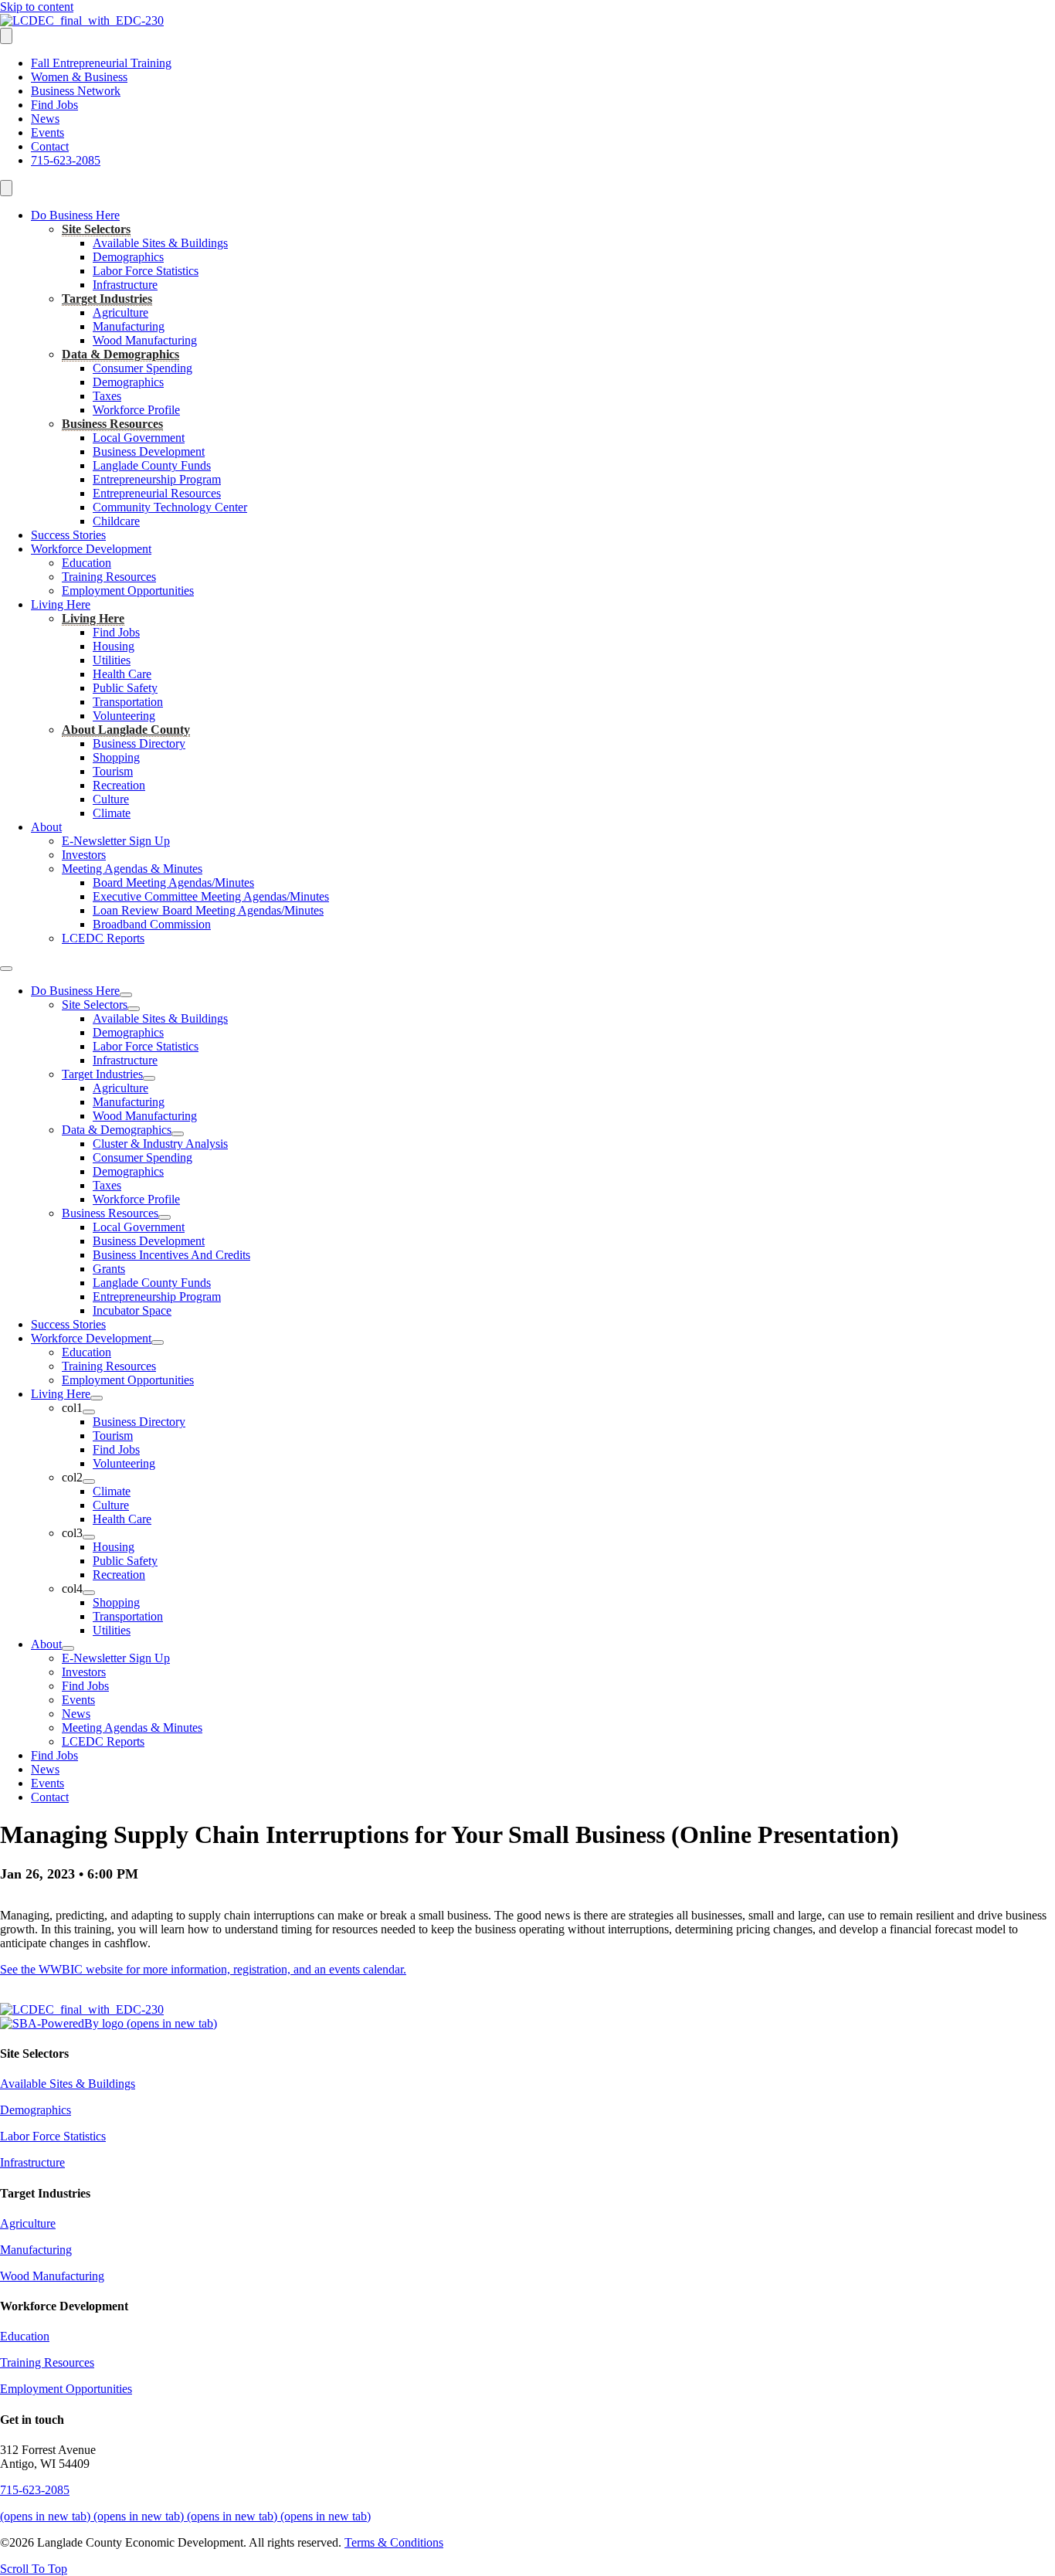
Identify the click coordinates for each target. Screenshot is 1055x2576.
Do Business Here (75, 215)
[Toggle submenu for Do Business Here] (126, 995)
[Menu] (6, 36)
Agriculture (120, 312)
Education (87, 563)
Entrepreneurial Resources (157, 493)
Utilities (112, 660)
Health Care (122, 674)
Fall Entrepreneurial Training (101, 63)
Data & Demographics (120, 354)
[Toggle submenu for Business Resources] (165, 1217)
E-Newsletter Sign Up (116, 841)
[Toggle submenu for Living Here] (97, 1398)
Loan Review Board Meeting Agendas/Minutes (208, 910)
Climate (112, 813)
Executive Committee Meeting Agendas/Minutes (211, 896)
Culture (111, 799)
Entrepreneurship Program (157, 479)
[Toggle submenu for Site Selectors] (134, 1009)
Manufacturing (129, 326)
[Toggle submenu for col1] (89, 1412)
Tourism (113, 771)
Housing (114, 646)
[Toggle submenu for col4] (89, 1593)
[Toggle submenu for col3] (89, 1537)
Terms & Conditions (394, 2542)
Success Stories (68, 535)
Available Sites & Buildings (160, 243)
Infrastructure (125, 285)
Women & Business (79, 77)
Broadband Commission (152, 924)
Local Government (139, 438)
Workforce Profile (136, 410)
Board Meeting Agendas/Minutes (173, 882)
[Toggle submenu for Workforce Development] (158, 1342)
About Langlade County (126, 730)
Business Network (76, 91)
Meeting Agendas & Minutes (132, 869)
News (45, 119)
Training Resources (109, 577)
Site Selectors (96, 229)
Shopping (116, 757)
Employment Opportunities (128, 591)
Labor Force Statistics (146, 271)
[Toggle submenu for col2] (89, 1481)
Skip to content (37, 7)
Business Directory (139, 743)
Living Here (61, 604)
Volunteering (124, 716)
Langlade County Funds (152, 465)
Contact (50, 146)
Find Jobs (54, 105)
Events (47, 132)
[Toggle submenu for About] (68, 1648)
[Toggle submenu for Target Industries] (149, 1078)
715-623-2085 (66, 160)
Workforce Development (91, 549)
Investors (84, 855)
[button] (34, 2569)
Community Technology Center (170, 507)
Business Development (149, 451)
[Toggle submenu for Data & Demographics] (178, 1134)
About (46, 827)
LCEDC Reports (103, 938)
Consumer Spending (142, 368)
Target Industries (107, 299)
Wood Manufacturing (145, 340)
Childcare (116, 521)
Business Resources (112, 424)
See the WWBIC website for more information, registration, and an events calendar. (203, 1969)
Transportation (128, 702)
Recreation (119, 785)
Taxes (107, 396)
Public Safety (125, 688)
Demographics (128, 257)
